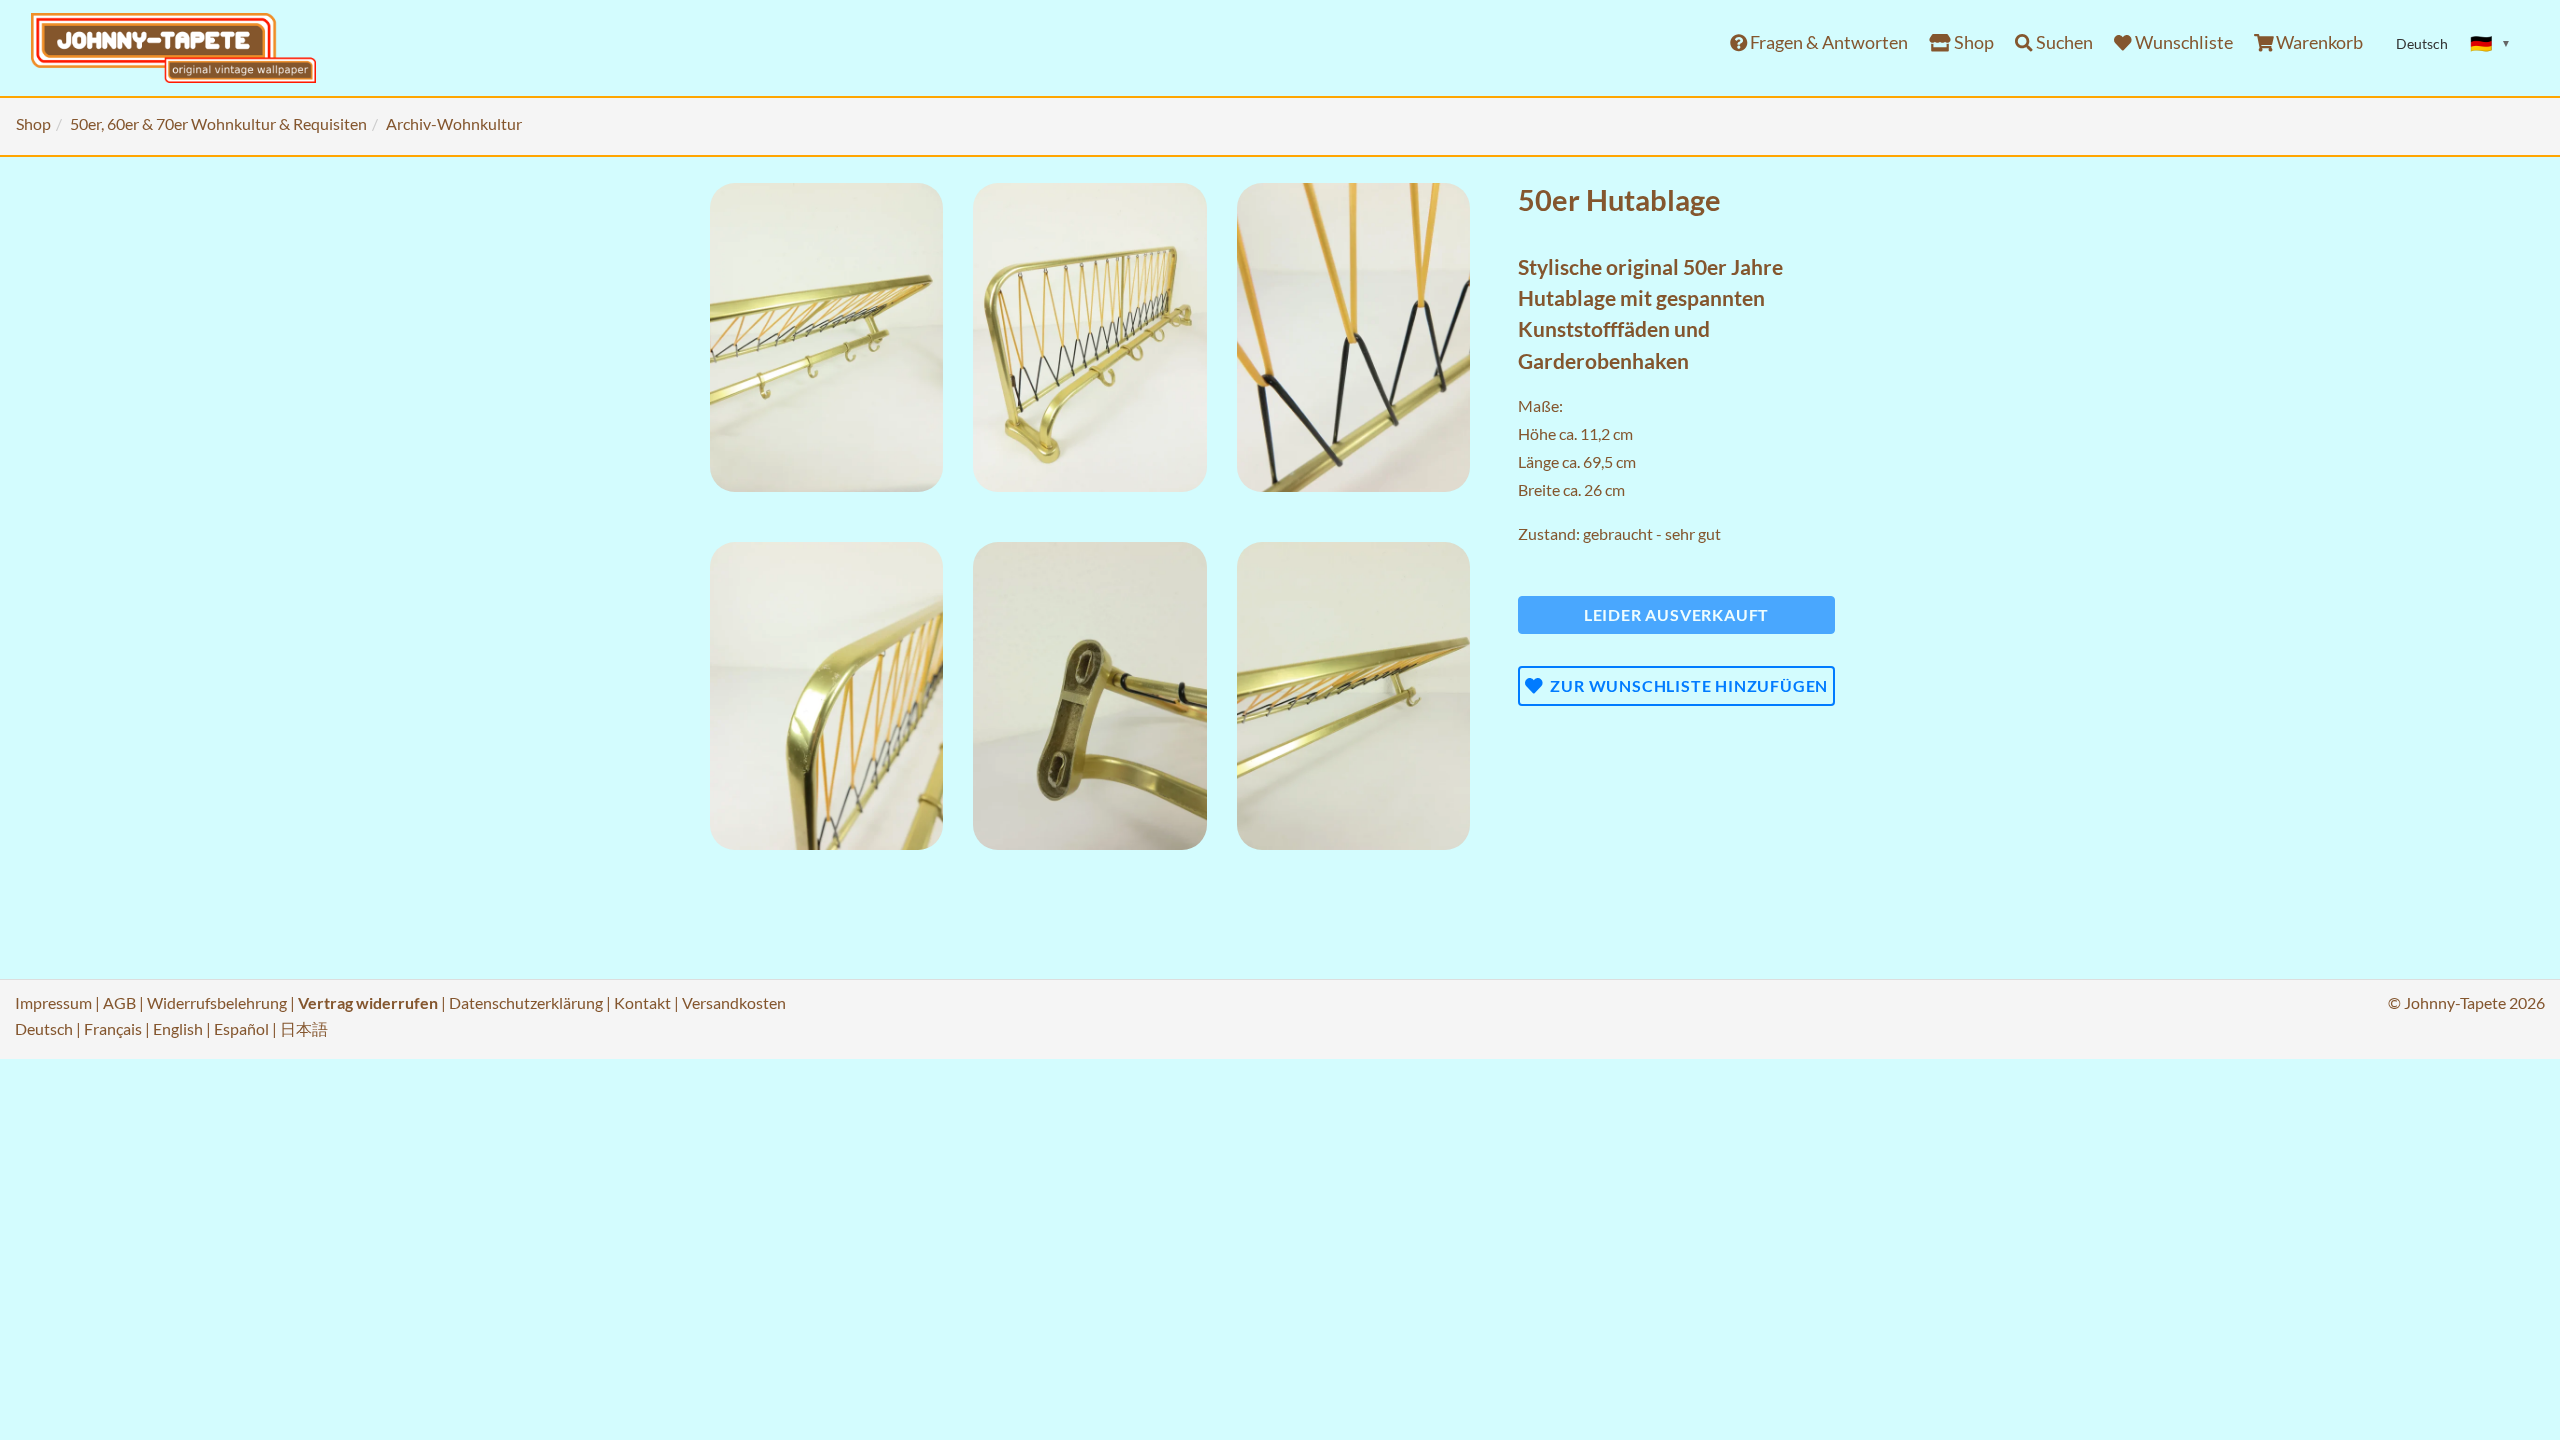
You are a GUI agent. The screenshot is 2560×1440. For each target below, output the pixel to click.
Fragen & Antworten (1827, 42)
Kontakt (642, 1002)
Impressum (53, 1002)
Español (241, 1028)
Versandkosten (734, 1002)
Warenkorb (2318, 42)
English (178, 1028)
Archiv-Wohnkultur (454, 123)
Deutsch (44, 1028)
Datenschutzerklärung (526, 1002)
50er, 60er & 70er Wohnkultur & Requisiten (218, 123)
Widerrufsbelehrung (217, 1002)
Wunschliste (2182, 42)
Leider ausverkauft (1676, 614)
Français (113, 1028)
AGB (119, 1002)
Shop (1972, 42)
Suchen (2063, 42)
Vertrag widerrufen (368, 1002)
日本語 (304, 1028)
